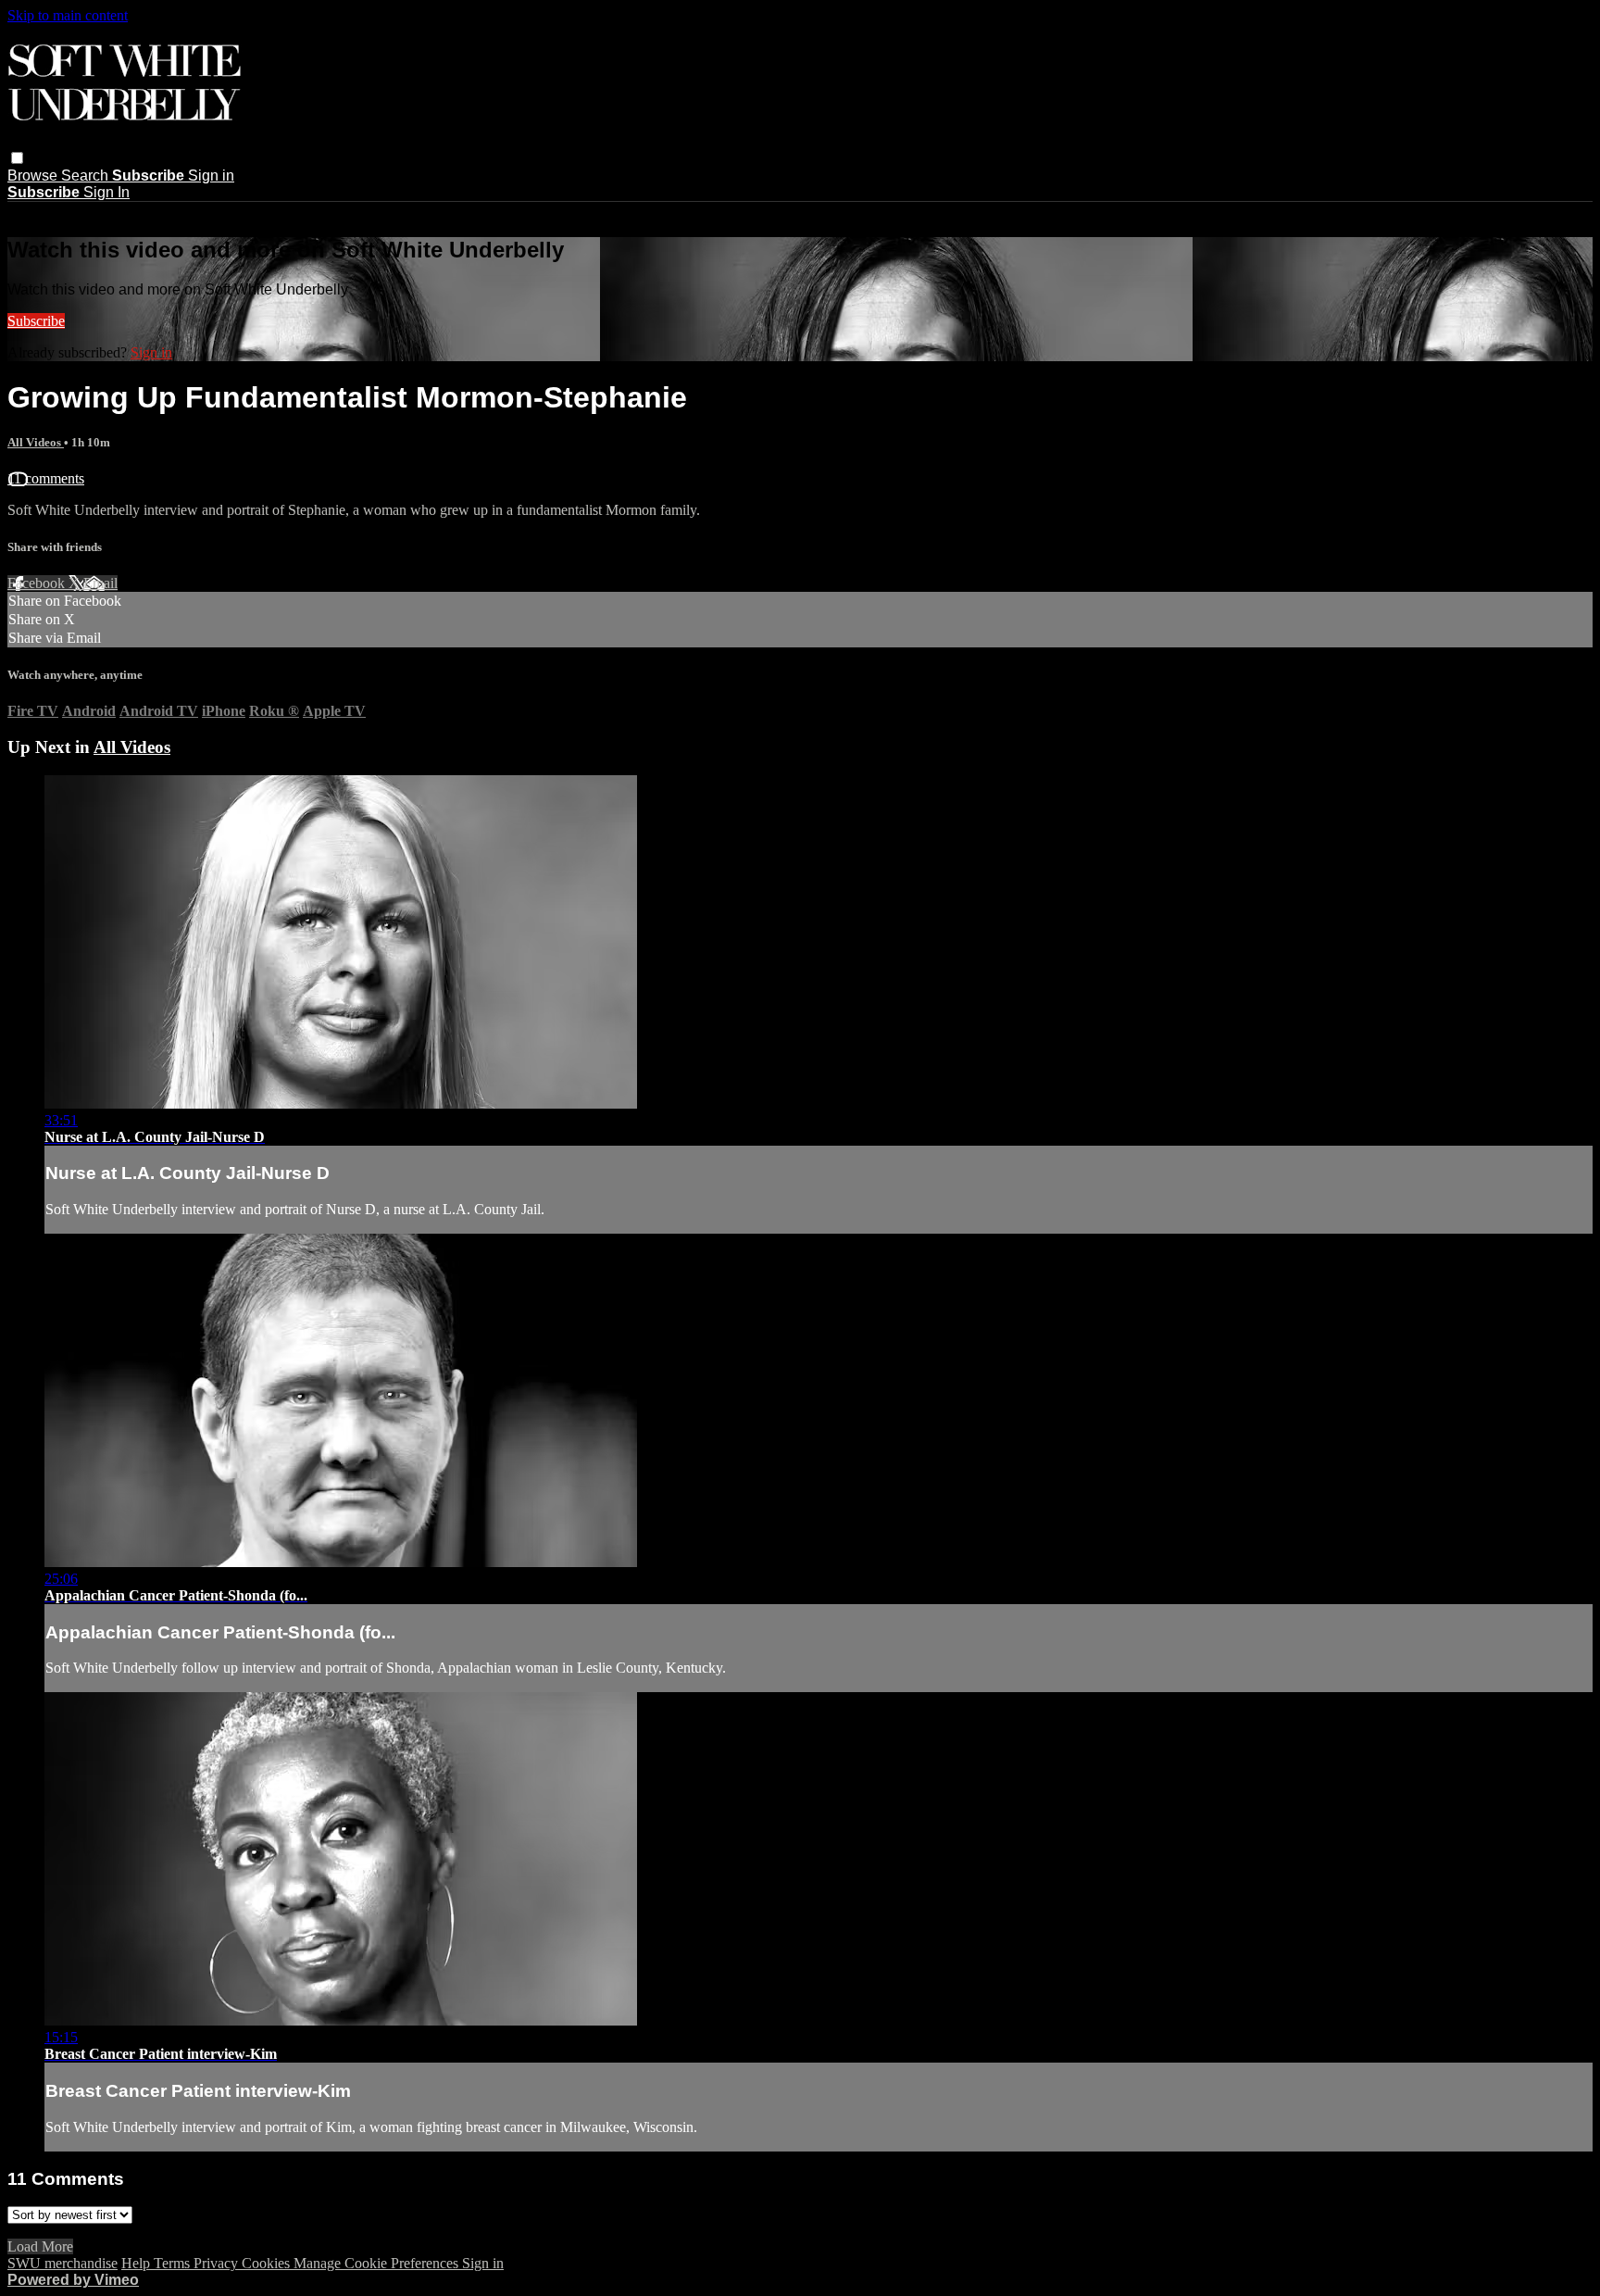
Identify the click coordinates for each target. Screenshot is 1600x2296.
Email (100, 583)
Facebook (38, 583)
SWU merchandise (62, 2263)
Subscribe (36, 321)
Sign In (106, 192)
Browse (34, 176)
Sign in (211, 176)
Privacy (218, 2263)
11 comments (46, 478)
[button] (17, 158)
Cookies (268, 2263)
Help (137, 2263)
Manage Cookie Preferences (378, 2263)
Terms (174, 2263)
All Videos (36, 442)
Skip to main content (68, 15)
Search (87, 176)
